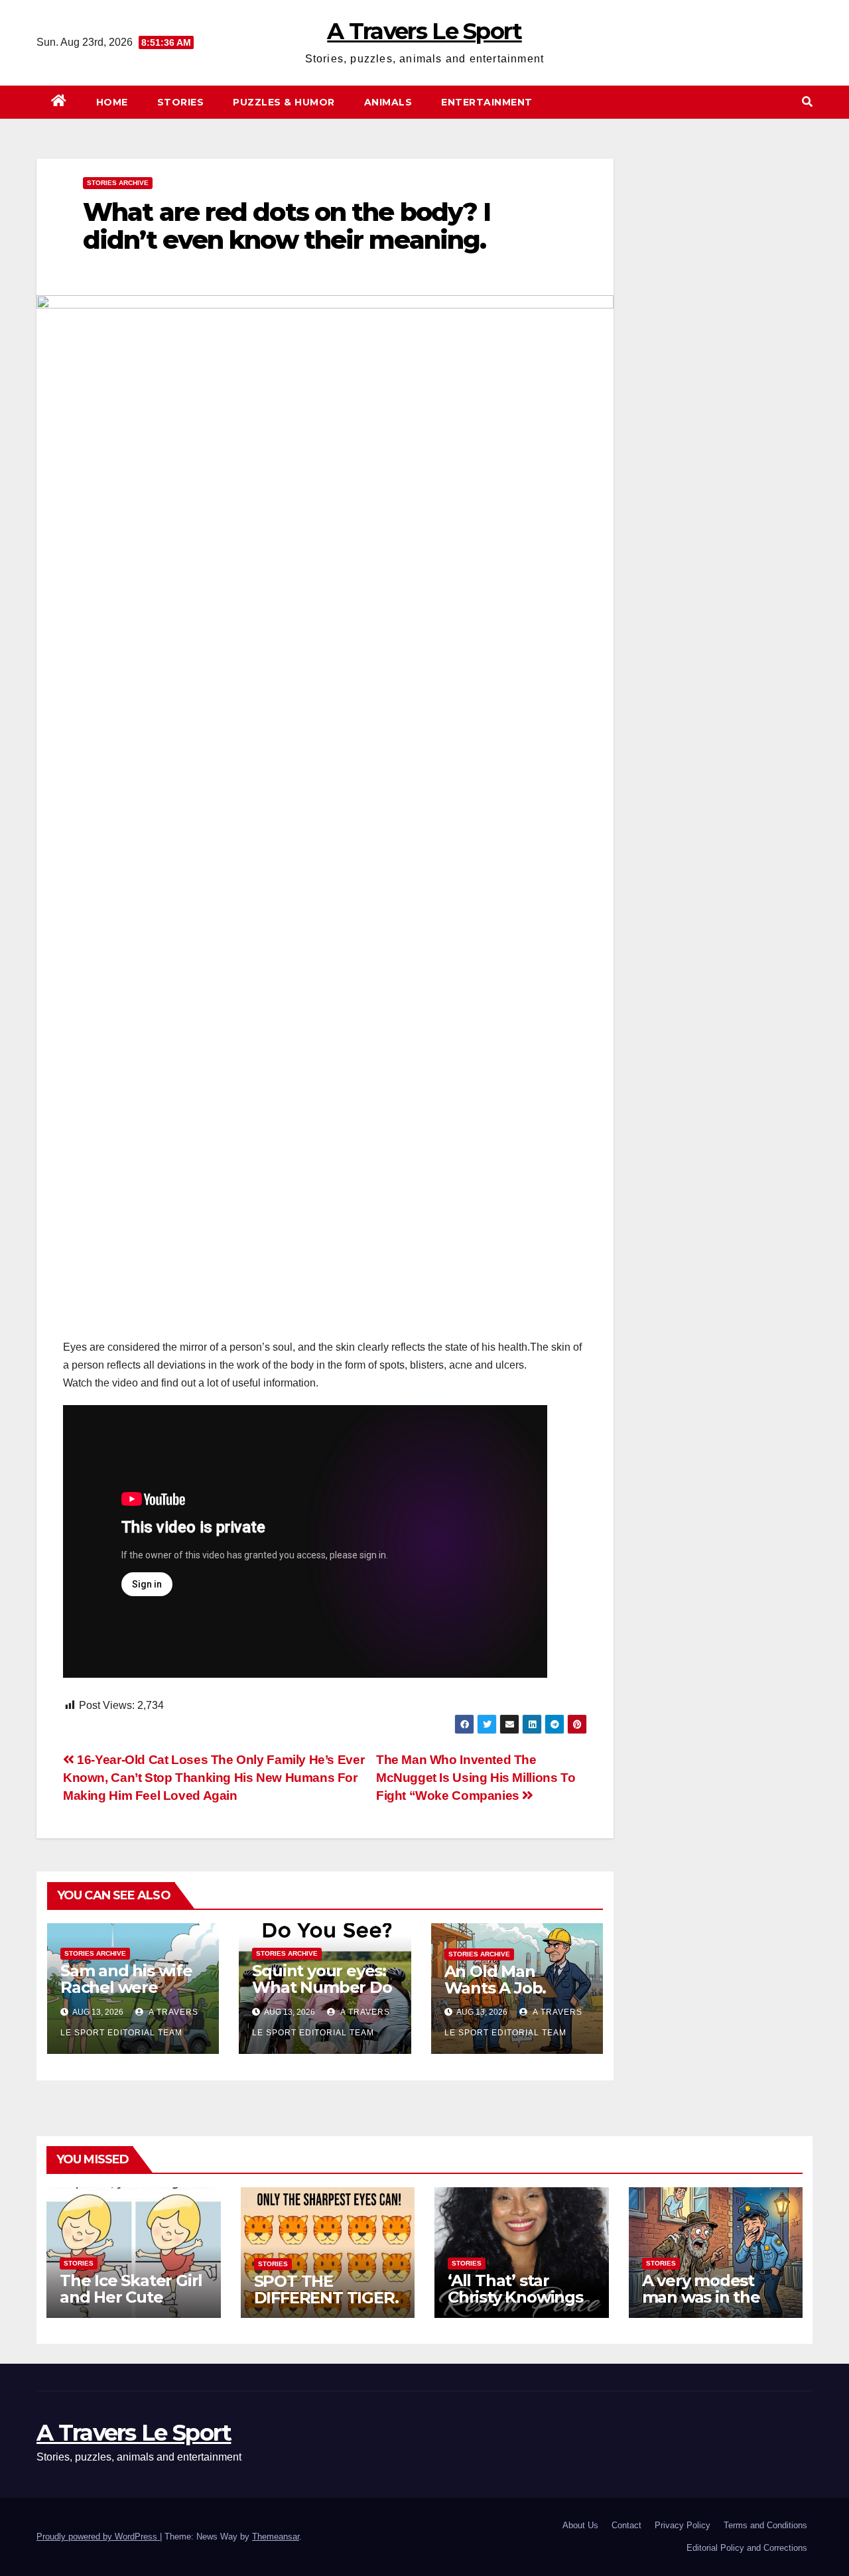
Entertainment (487, 102)
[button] (807, 102)
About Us (580, 2525)
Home (112, 102)
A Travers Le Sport (424, 31)
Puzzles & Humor (284, 102)
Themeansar (276, 2537)
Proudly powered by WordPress (98, 2537)
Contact (626, 2525)
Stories (181, 102)
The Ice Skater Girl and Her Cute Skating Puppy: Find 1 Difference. (131, 2305)
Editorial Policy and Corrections (747, 2548)
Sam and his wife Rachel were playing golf (126, 1987)
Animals (388, 102)
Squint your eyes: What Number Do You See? (322, 1987)
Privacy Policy (683, 2525)
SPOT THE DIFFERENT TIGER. (326, 2289)
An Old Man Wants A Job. (495, 1980)
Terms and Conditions (765, 2525)
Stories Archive (118, 183)
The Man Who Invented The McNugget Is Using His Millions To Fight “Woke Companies (476, 1778)
